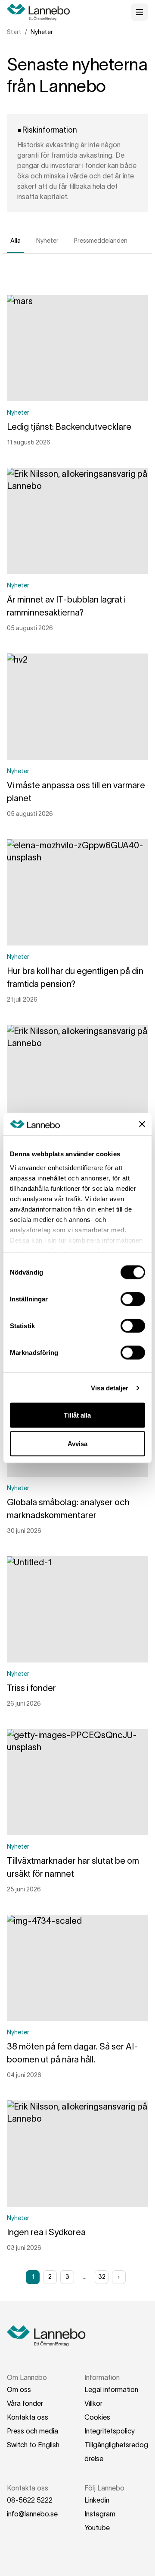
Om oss (19, 2389)
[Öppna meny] (139, 12)
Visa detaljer (110, 1388)
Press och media (33, 2431)
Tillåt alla (77, 1415)
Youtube (97, 2528)
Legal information (111, 2389)
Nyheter (47, 241)
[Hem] (41, 12)
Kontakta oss (28, 2417)
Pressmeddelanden (101, 241)
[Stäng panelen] (142, 1124)
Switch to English (33, 2445)
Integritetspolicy (110, 2431)
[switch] (133, 1299)
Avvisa (78, 1443)
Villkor (93, 2403)
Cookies (97, 2417)
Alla (15, 241)
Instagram (100, 2514)
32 (102, 2277)
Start (14, 32)
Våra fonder (25, 2403)
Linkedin (97, 2500)
